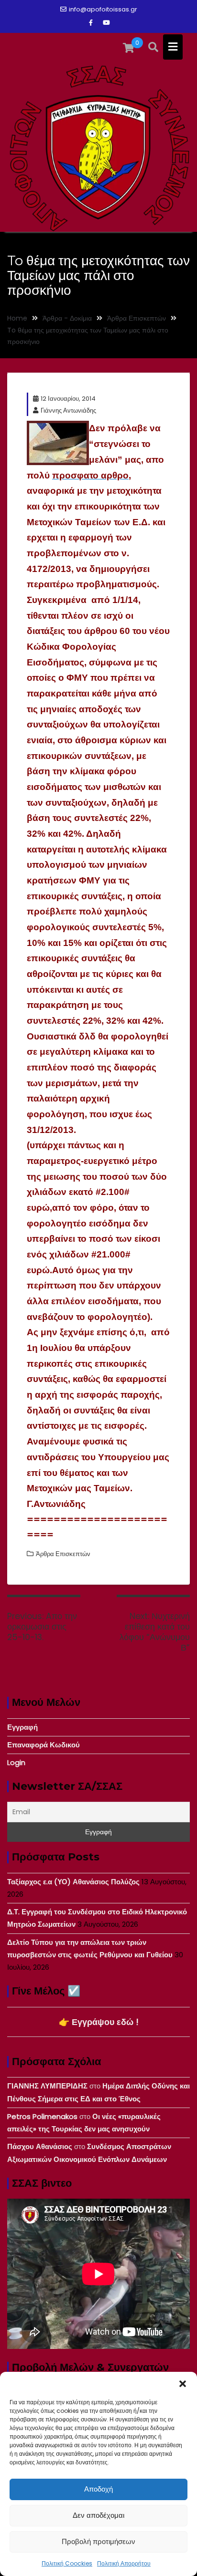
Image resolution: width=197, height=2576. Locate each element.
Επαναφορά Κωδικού (44, 1745)
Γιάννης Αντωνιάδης (68, 410)
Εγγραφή (22, 1727)
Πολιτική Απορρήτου (124, 2563)
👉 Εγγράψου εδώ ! (99, 2022)
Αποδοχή (98, 2489)
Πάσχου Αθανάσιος (40, 2146)
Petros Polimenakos (42, 2116)
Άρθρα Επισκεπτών (63, 1554)
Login (16, 1762)
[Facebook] (91, 23)
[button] (183, 2384)
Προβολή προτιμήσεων (98, 2541)
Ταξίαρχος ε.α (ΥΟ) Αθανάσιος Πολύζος (73, 1882)
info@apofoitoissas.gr (103, 9)
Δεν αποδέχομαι (98, 2515)
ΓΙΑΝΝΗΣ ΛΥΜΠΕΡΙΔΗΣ (47, 2086)
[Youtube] (106, 23)
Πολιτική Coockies (67, 2563)
